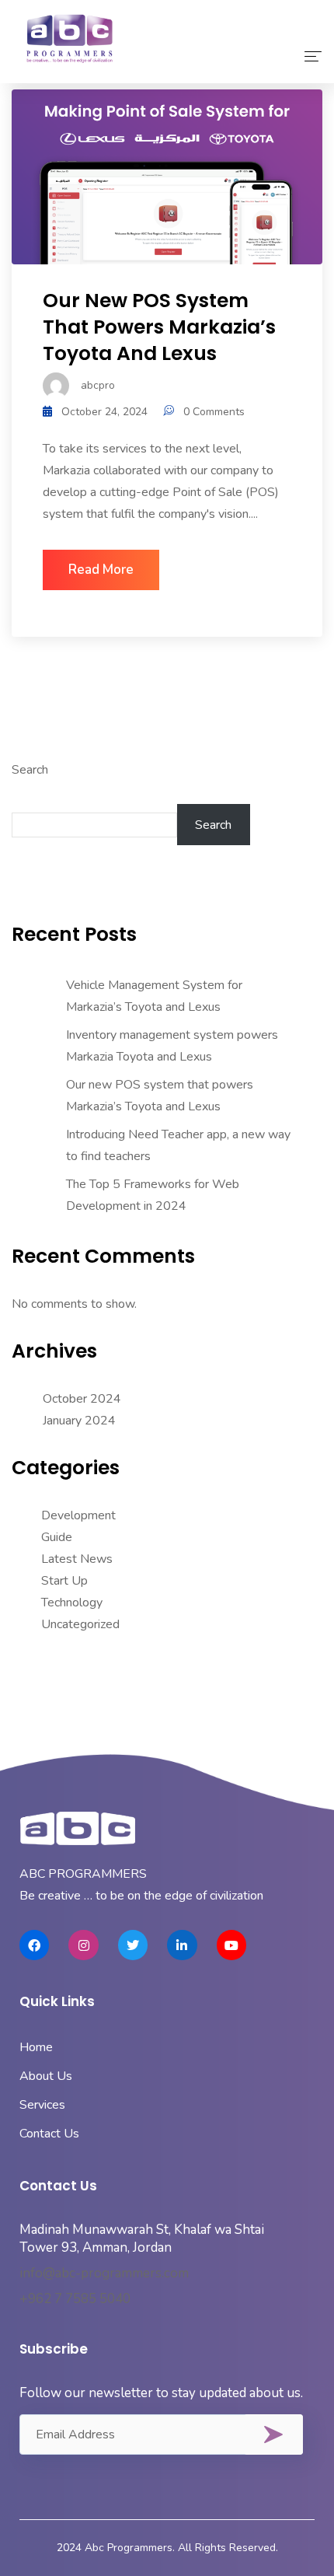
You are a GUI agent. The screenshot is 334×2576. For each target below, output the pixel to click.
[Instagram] (83, 1945)
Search (30, 770)
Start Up (64, 1581)
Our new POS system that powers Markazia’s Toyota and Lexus (159, 327)
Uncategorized (80, 1624)
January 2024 (79, 1421)
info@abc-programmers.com (104, 2273)
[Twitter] (133, 1945)
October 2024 (82, 1399)
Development (78, 1515)
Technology (72, 1603)
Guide (57, 1537)
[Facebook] (34, 1945)
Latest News (77, 1559)
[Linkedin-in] (182, 1945)
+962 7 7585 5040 (75, 2299)
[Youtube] (231, 1945)
